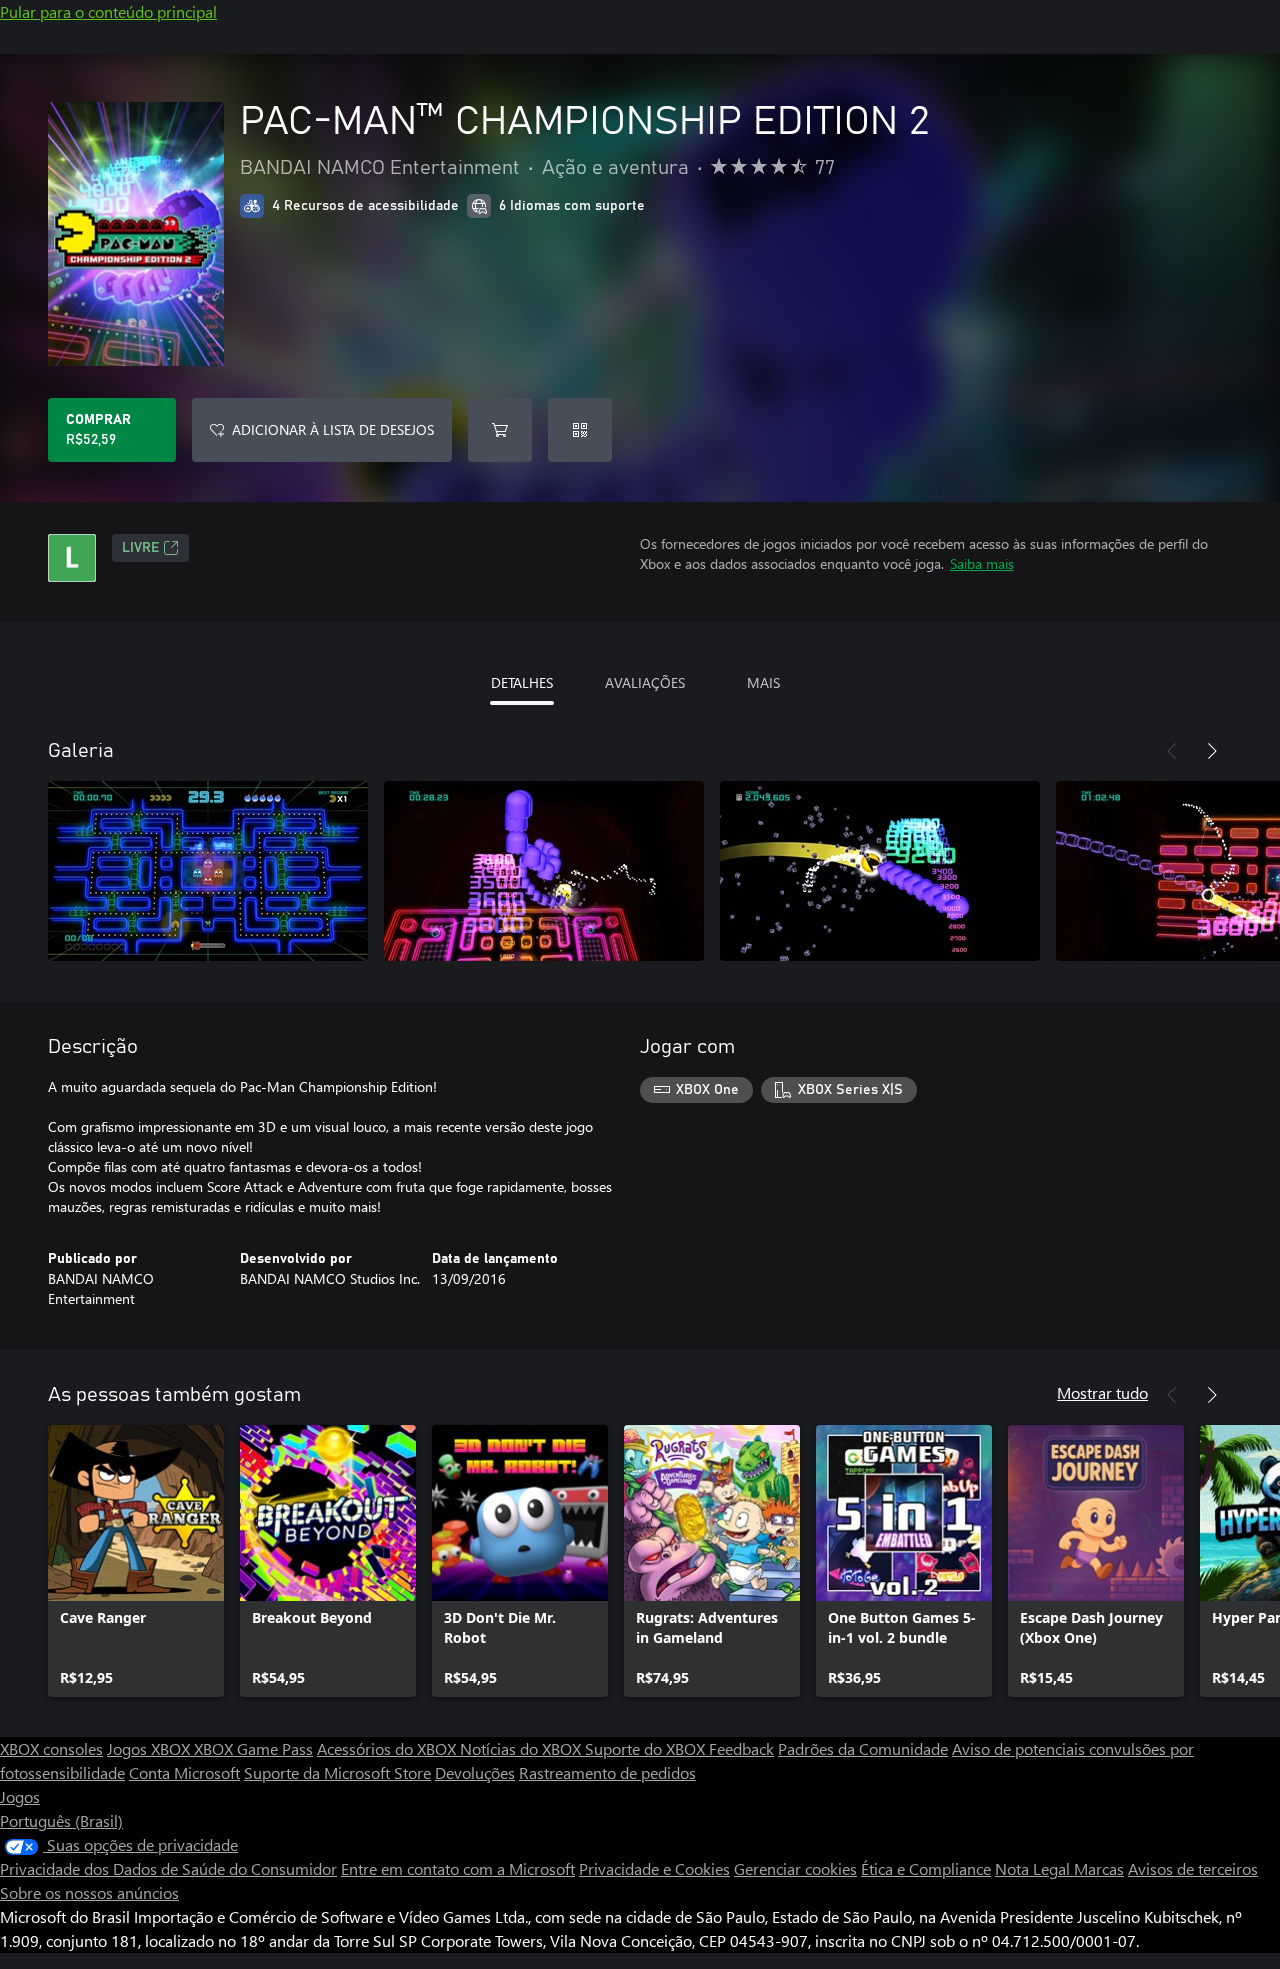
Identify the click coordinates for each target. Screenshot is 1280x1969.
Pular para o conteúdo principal (108, 11)
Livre (140, 548)
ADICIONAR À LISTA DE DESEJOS (333, 429)
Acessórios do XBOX (388, 1748)
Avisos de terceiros (1193, 1868)
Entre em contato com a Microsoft (458, 1868)
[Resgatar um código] (580, 430)
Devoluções (475, 1772)
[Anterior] (1172, 751)
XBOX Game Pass (253, 1748)
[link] (136, 1561)
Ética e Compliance (926, 1868)
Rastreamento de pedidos (607, 1772)
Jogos (20, 1796)
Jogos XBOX (150, 1748)
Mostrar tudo (1102, 1392)
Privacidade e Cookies (654, 1868)
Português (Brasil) (61, 1820)
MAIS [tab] (763, 682)
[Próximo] (1212, 751)
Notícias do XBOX (522, 1748)
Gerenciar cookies (795, 1868)
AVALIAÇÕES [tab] (645, 682)
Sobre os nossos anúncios (89, 1892)
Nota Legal (1034, 1868)
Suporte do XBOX (647, 1748)
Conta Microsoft (184, 1772)
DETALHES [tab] (522, 682)
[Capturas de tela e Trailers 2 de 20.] (544, 871)
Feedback (741, 1748)
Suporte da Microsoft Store (337, 1772)
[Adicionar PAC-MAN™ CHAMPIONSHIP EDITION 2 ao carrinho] (500, 430)
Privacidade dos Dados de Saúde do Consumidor (168, 1868)
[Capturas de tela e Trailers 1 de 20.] (208, 871)
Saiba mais (982, 563)
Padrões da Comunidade (863, 1748)
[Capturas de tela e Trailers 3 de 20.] (880, 871)
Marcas (1099, 1868)
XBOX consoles (51, 1748)
